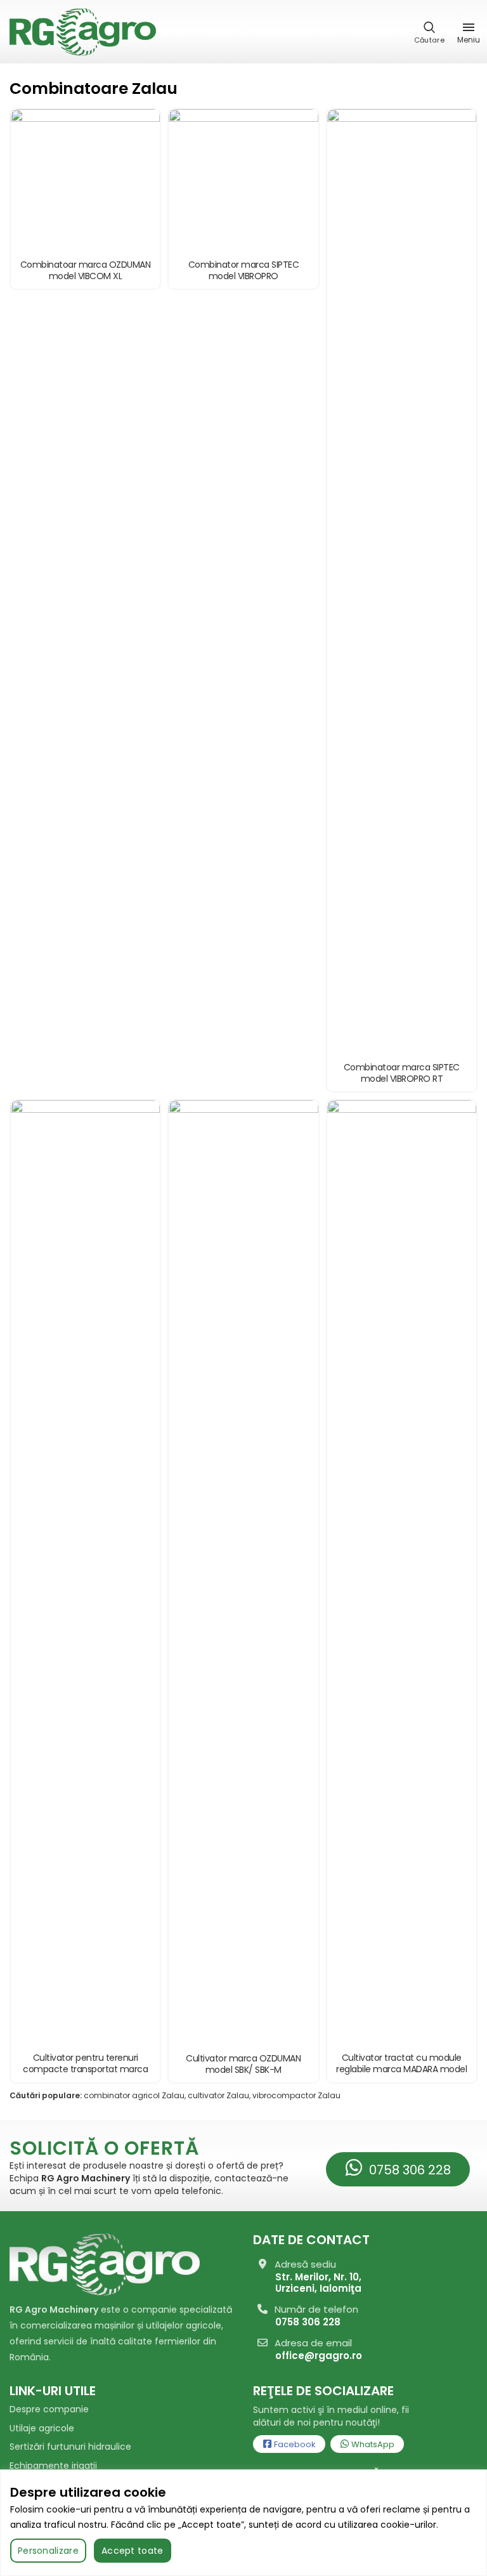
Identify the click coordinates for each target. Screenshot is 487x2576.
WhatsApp (372, 2444)
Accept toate (133, 2551)
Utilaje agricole (42, 2428)
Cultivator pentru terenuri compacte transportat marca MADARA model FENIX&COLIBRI (85, 2069)
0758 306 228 (408, 2170)
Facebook (294, 2444)
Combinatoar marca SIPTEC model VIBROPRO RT (402, 1073)
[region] (243, 2523)
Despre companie (49, 2409)
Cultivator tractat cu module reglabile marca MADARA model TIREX (401, 2069)
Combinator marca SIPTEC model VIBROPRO (244, 270)
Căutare (429, 40)
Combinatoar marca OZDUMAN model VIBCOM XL (86, 270)
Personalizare (48, 2551)
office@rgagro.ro (319, 2356)
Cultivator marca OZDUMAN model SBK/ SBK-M (243, 2064)
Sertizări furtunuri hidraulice (70, 2447)
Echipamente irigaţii (53, 2466)
